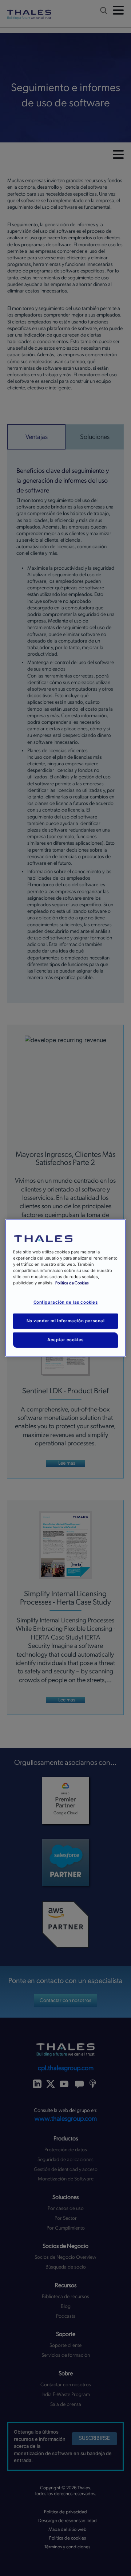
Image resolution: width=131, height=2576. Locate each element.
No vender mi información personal (66, 1321)
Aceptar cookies (65, 1340)
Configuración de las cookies (66, 1302)
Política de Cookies (72, 1283)
